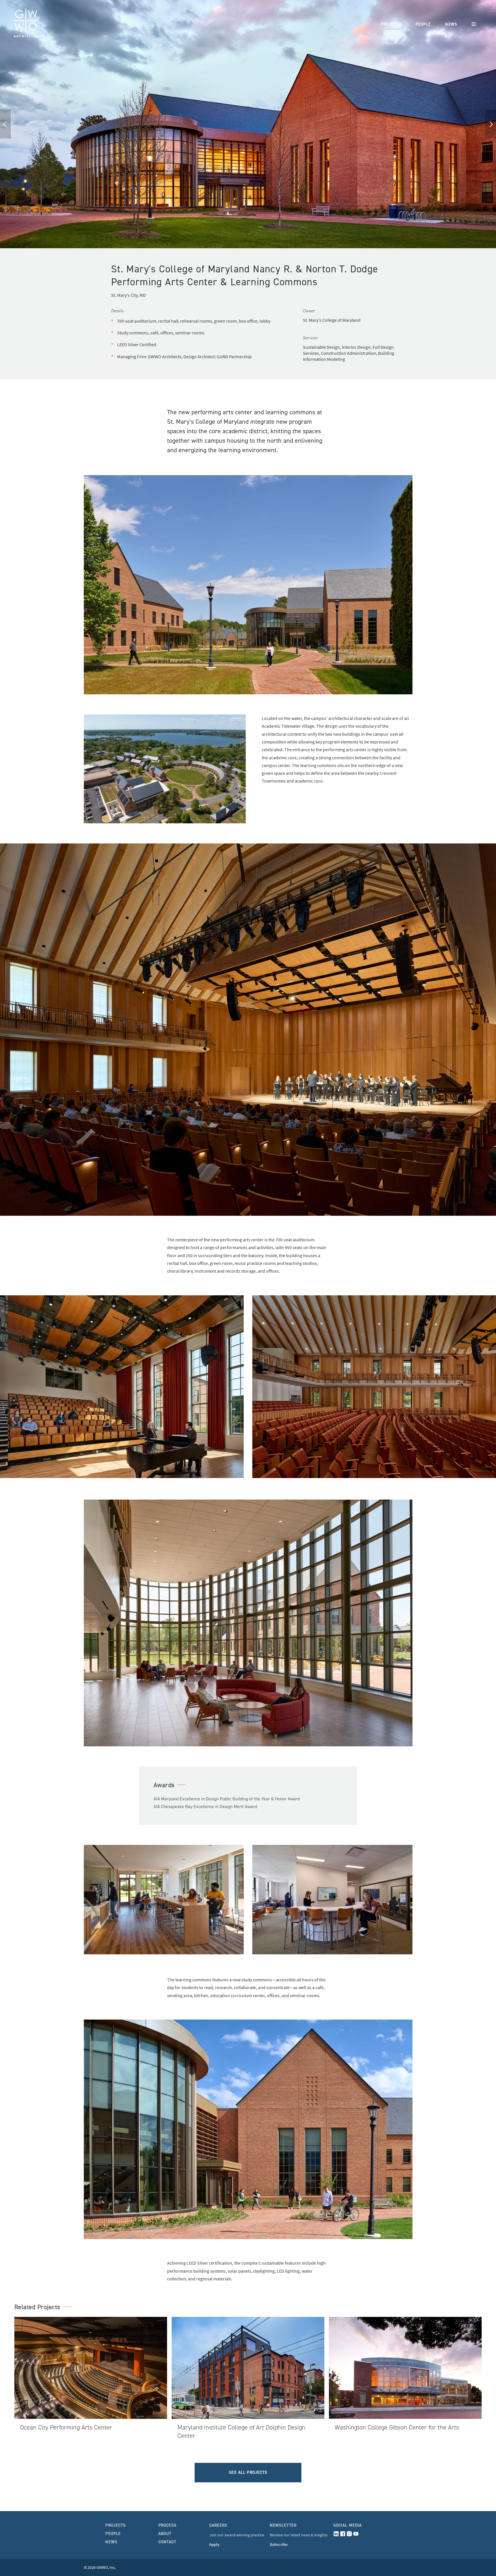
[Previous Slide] (5, 124)
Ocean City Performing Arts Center (66, 2427)
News (451, 24)
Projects (391, 24)
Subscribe (279, 2545)
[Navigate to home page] (26, 24)
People (423, 24)
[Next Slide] (491, 124)
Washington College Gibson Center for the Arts (397, 2427)
